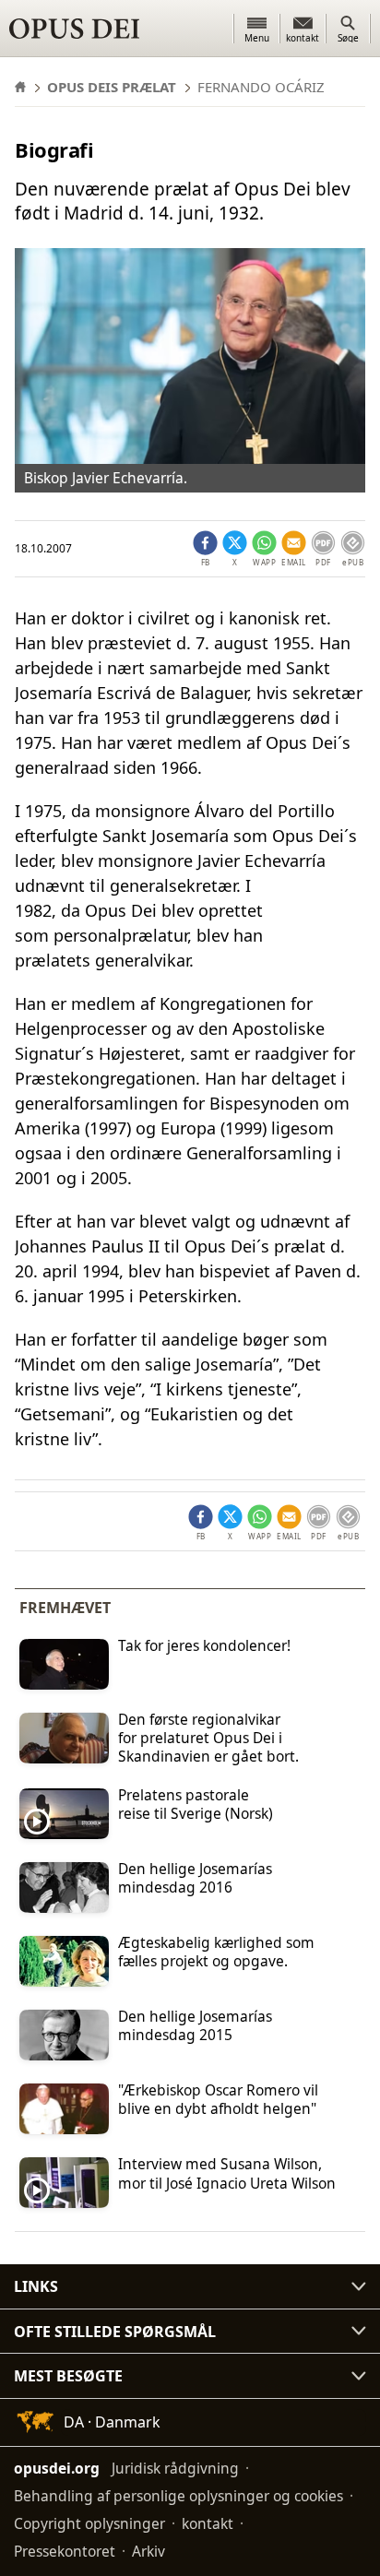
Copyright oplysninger (89, 2523)
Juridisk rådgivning (175, 2468)
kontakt (208, 2523)
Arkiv (148, 2551)
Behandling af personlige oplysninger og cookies (178, 2496)
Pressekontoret (65, 2551)
